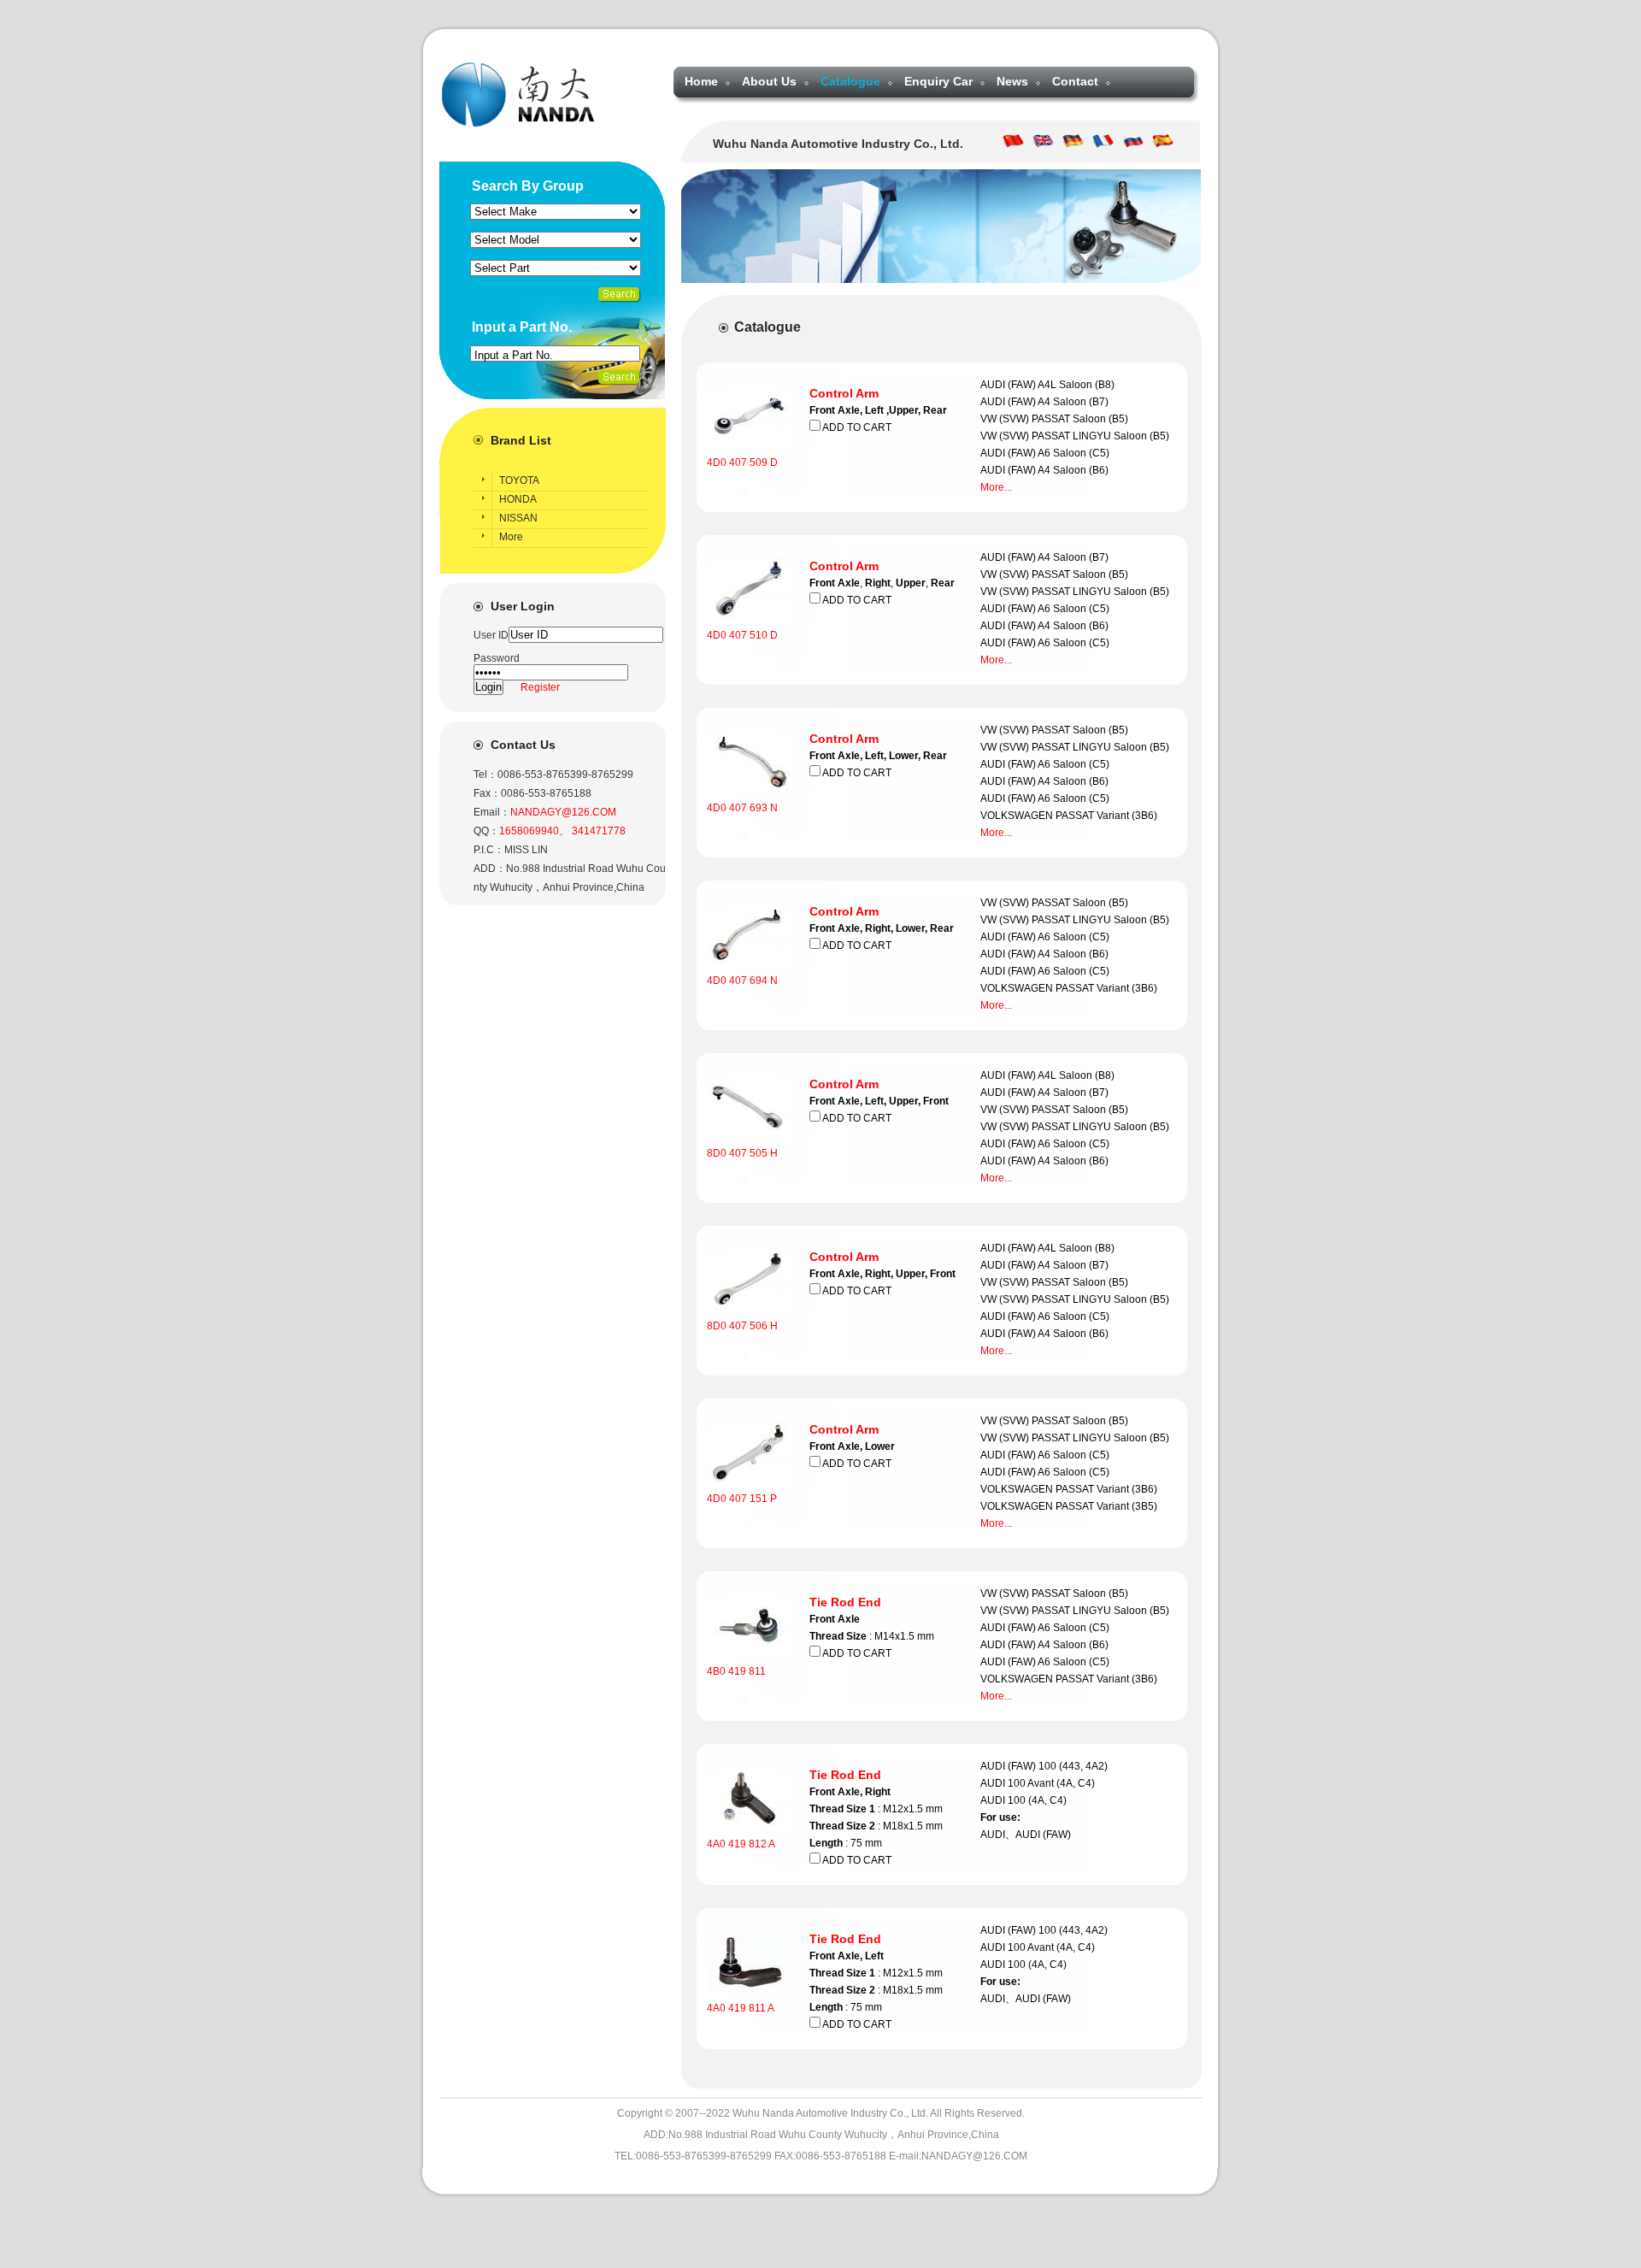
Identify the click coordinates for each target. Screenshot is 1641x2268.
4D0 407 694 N (742, 981)
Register (540, 687)
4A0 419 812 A (741, 1844)
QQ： (486, 831)
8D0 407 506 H (742, 1326)
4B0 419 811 (736, 1671)
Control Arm (844, 393)
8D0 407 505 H (742, 1153)
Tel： (485, 775)
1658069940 (529, 831)
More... (996, 487)
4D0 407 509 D (742, 462)
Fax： (487, 793)
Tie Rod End (845, 1602)
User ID (491, 635)
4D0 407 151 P (742, 1499)
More (511, 537)
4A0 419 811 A (741, 2008)
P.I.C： (489, 850)
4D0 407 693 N (742, 808)
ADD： (490, 869)
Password (497, 658)
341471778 (599, 831)
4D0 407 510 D (742, 635)
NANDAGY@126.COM (563, 812)
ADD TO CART (856, 427)
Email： (492, 812)
